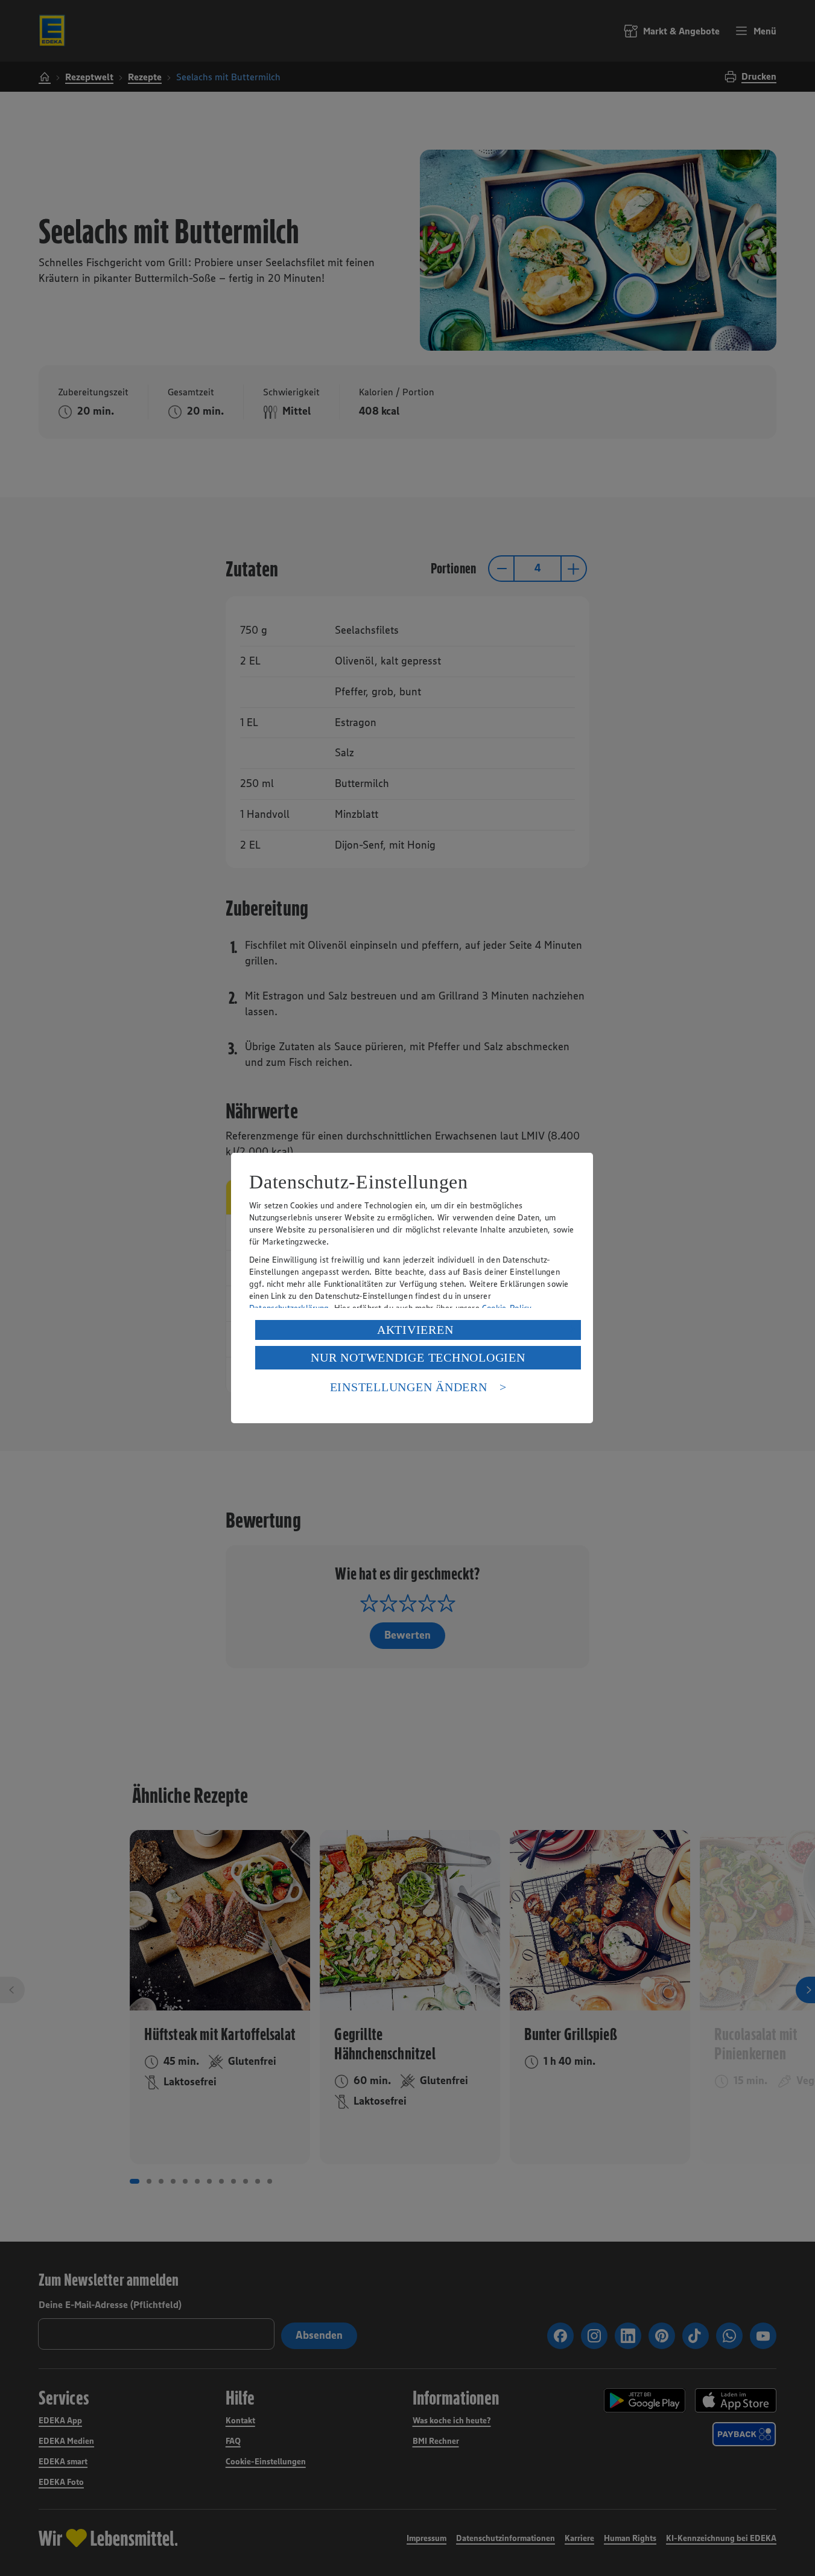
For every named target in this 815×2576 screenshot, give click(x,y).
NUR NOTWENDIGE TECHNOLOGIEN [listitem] (418, 1357)
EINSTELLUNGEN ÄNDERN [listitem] (409, 1387)
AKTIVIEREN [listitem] (415, 1330)
